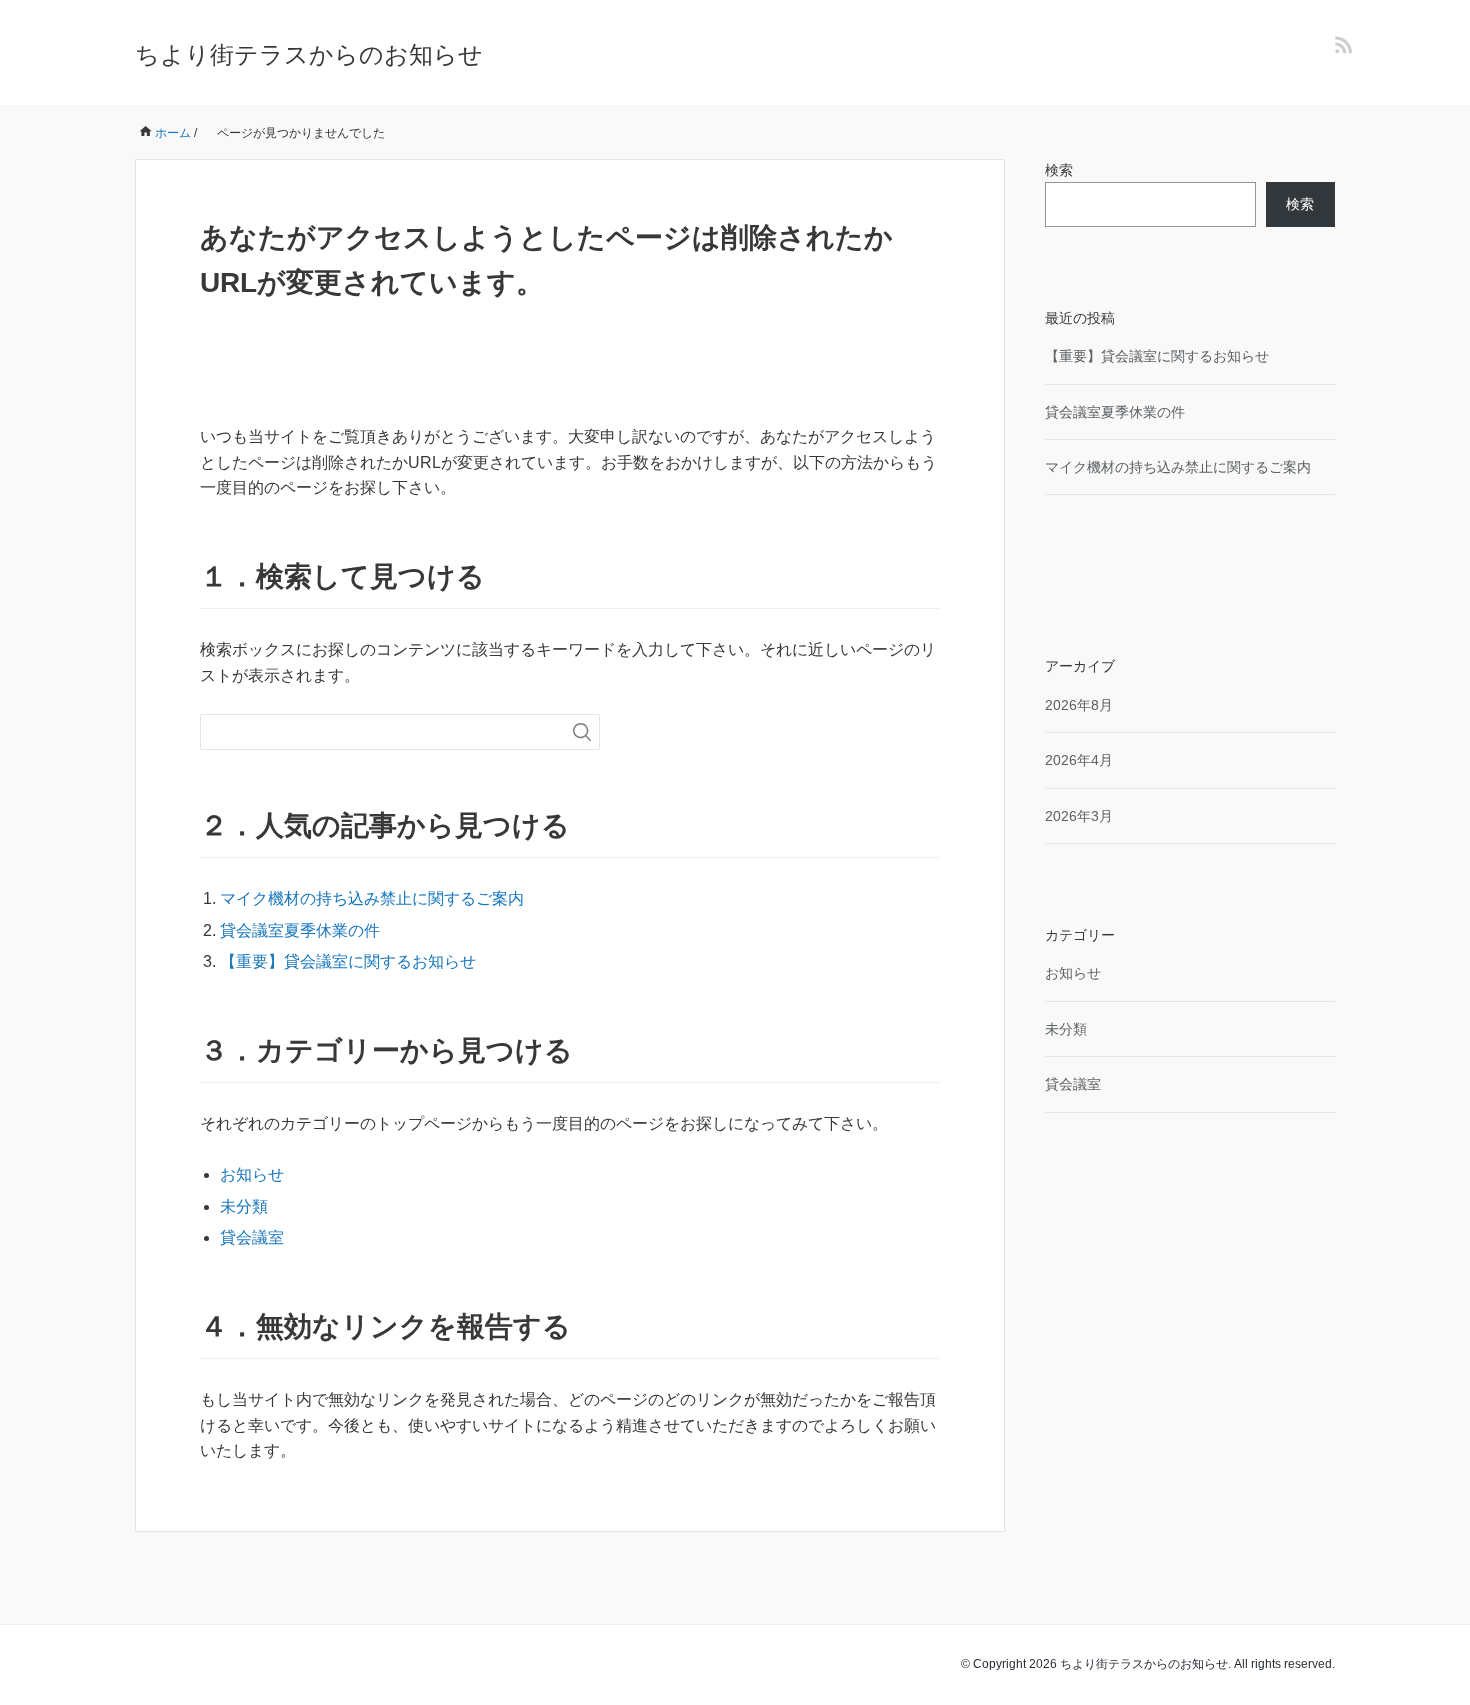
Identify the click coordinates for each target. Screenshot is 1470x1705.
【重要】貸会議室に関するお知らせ (348, 961)
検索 (1059, 170)
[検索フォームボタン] (582, 732)
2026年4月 (1079, 760)
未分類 (244, 1206)
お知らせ (252, 1174)
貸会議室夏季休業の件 (300, 930)
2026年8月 (1079, 705)
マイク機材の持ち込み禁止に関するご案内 (372, 898)
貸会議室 (252, 1237)
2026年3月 (1079, 816)
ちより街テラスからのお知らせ (309, 54)
